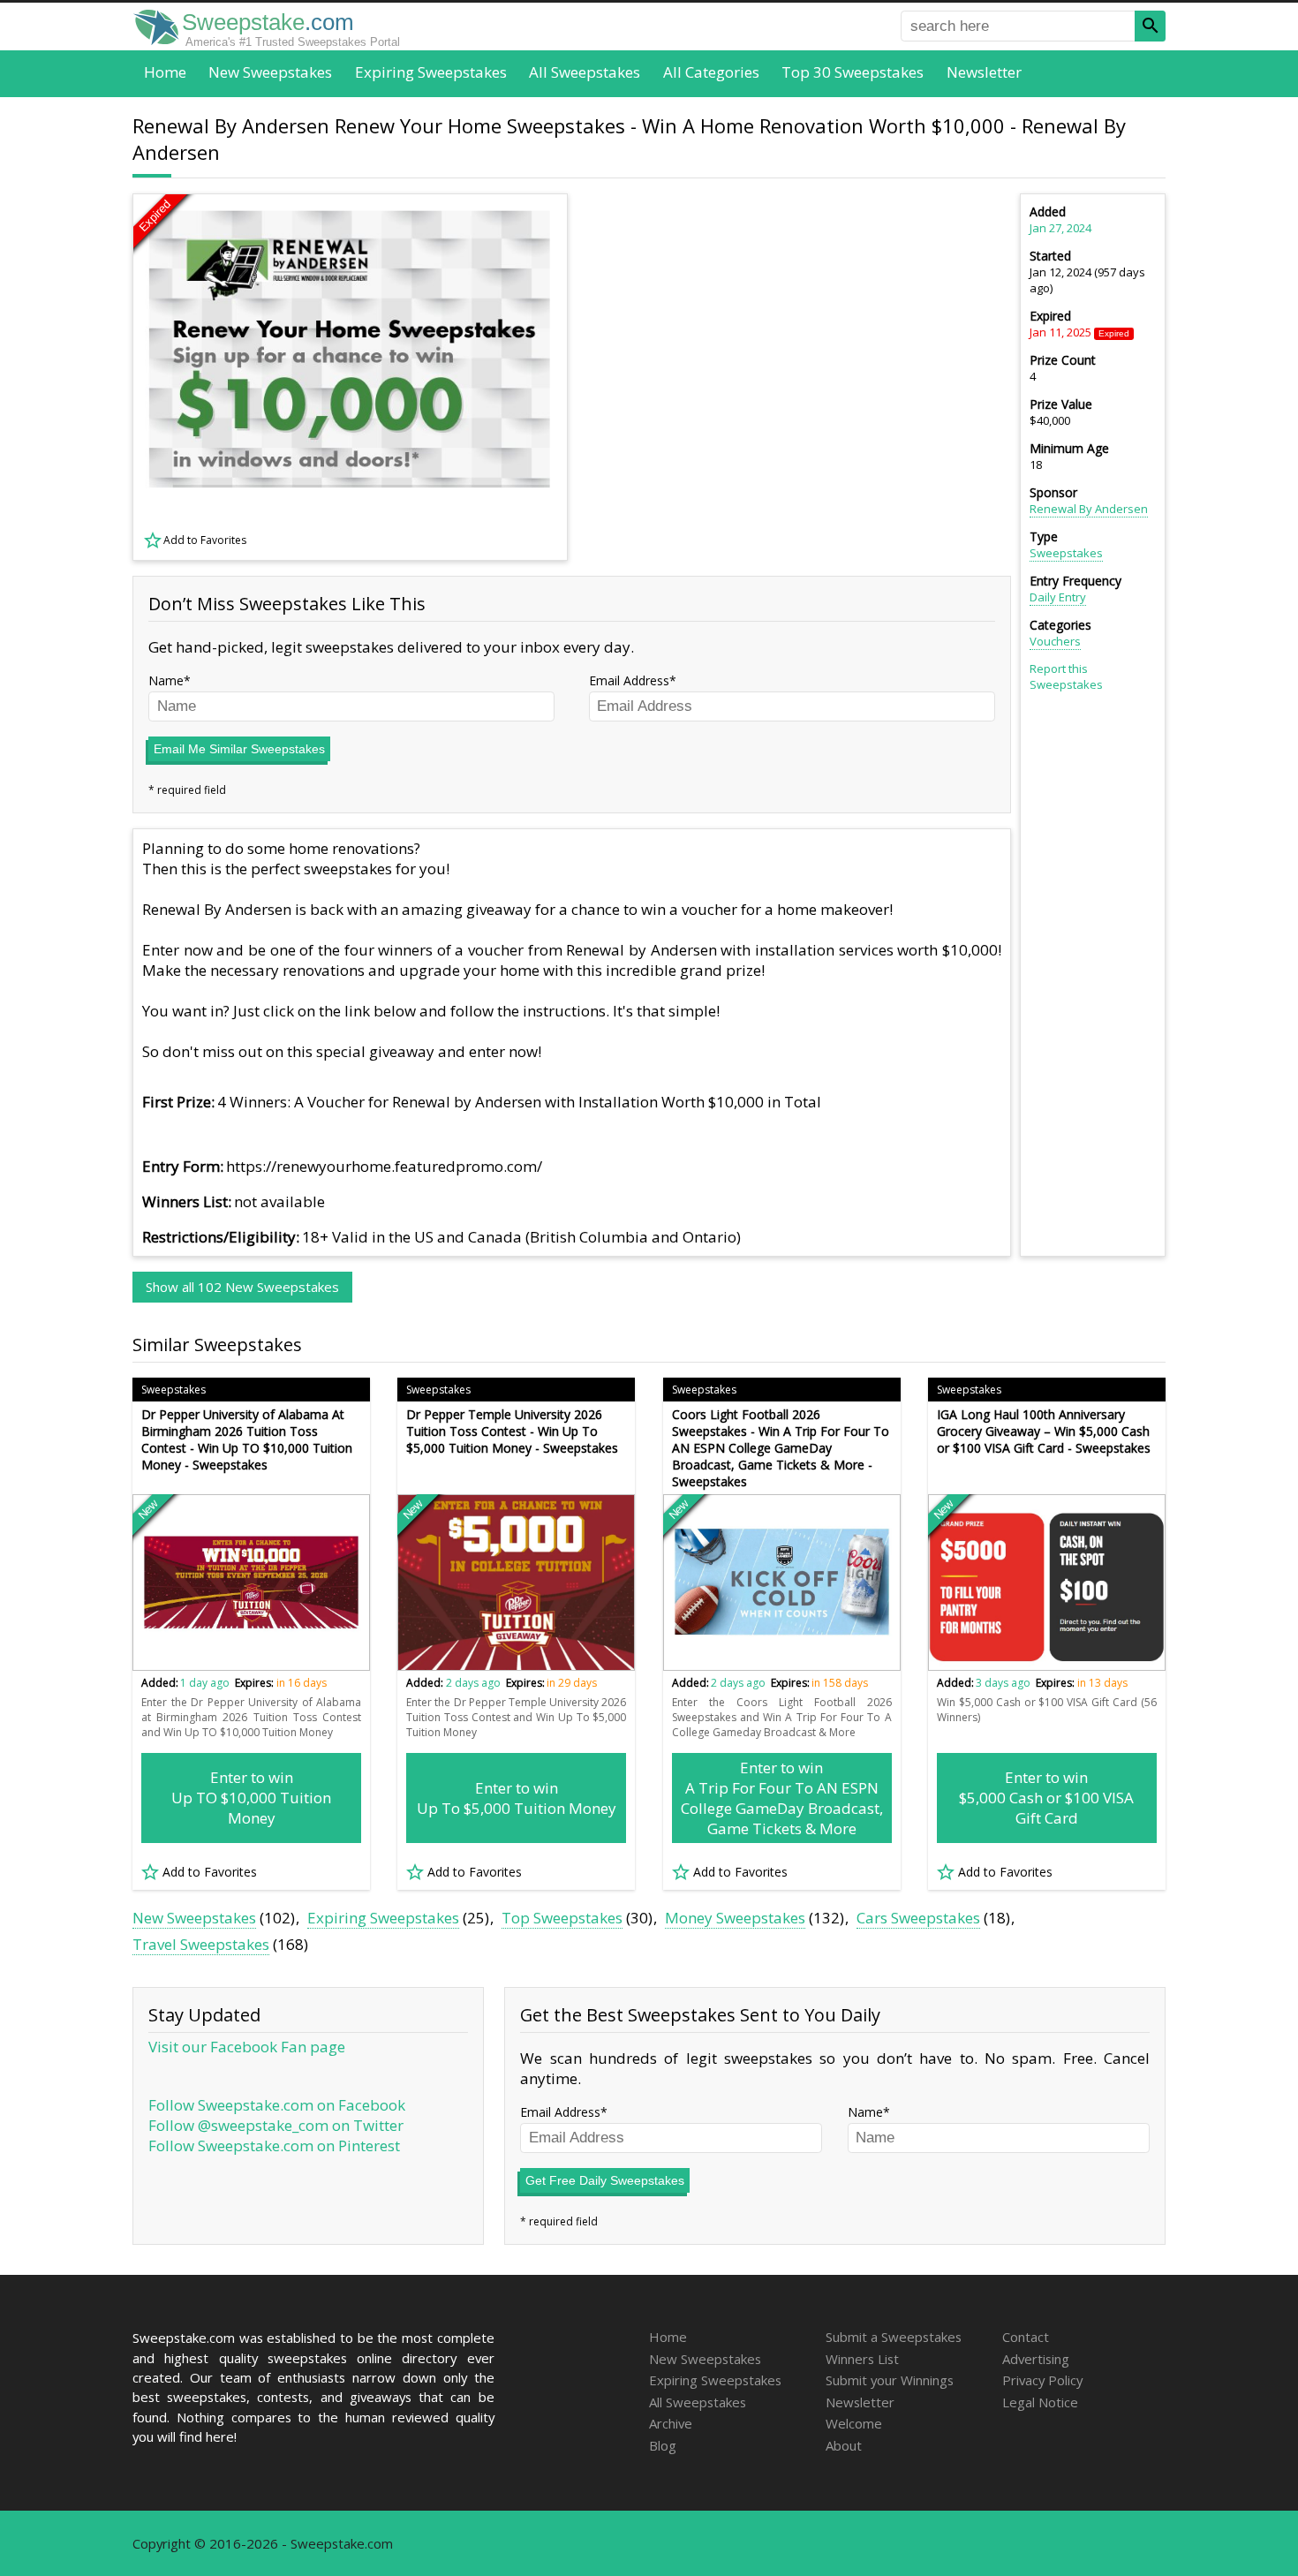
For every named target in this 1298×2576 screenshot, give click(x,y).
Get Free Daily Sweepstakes (605, 2180)
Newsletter (984, 72)
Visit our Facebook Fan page (247, 2047)
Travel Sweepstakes (201, 1944)
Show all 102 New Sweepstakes (242, 1287)
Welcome (854, 2423)
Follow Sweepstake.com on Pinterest (274, 2145)
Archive (671, 2423)
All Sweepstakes (585, 72)
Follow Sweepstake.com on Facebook (277, 2105)
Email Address (629, 680)
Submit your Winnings (890, 2380)
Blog (663, 2445)
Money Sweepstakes (735, 1918)
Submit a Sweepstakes (894, 2337)
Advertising (1036, 2359)
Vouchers (1055, 641)
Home (165, 72)
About (844, 2445)
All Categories (711, 72)
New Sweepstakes (270, 72)
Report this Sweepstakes (1066, 676)
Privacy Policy (1042, 2380)
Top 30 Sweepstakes (853, 72)
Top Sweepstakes (562, 1918)
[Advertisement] (800, 377)
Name (166, 680)
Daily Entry (1058, 597)
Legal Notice (1040, 2402)
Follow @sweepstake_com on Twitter (276, 2125)
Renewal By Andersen (1089, 509)
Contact (1026, 2337)
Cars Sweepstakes (918, 1918)
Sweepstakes (1066, 553)
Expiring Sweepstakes (431, 72)
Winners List (862, 2359)
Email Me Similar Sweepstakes (239, 749)
